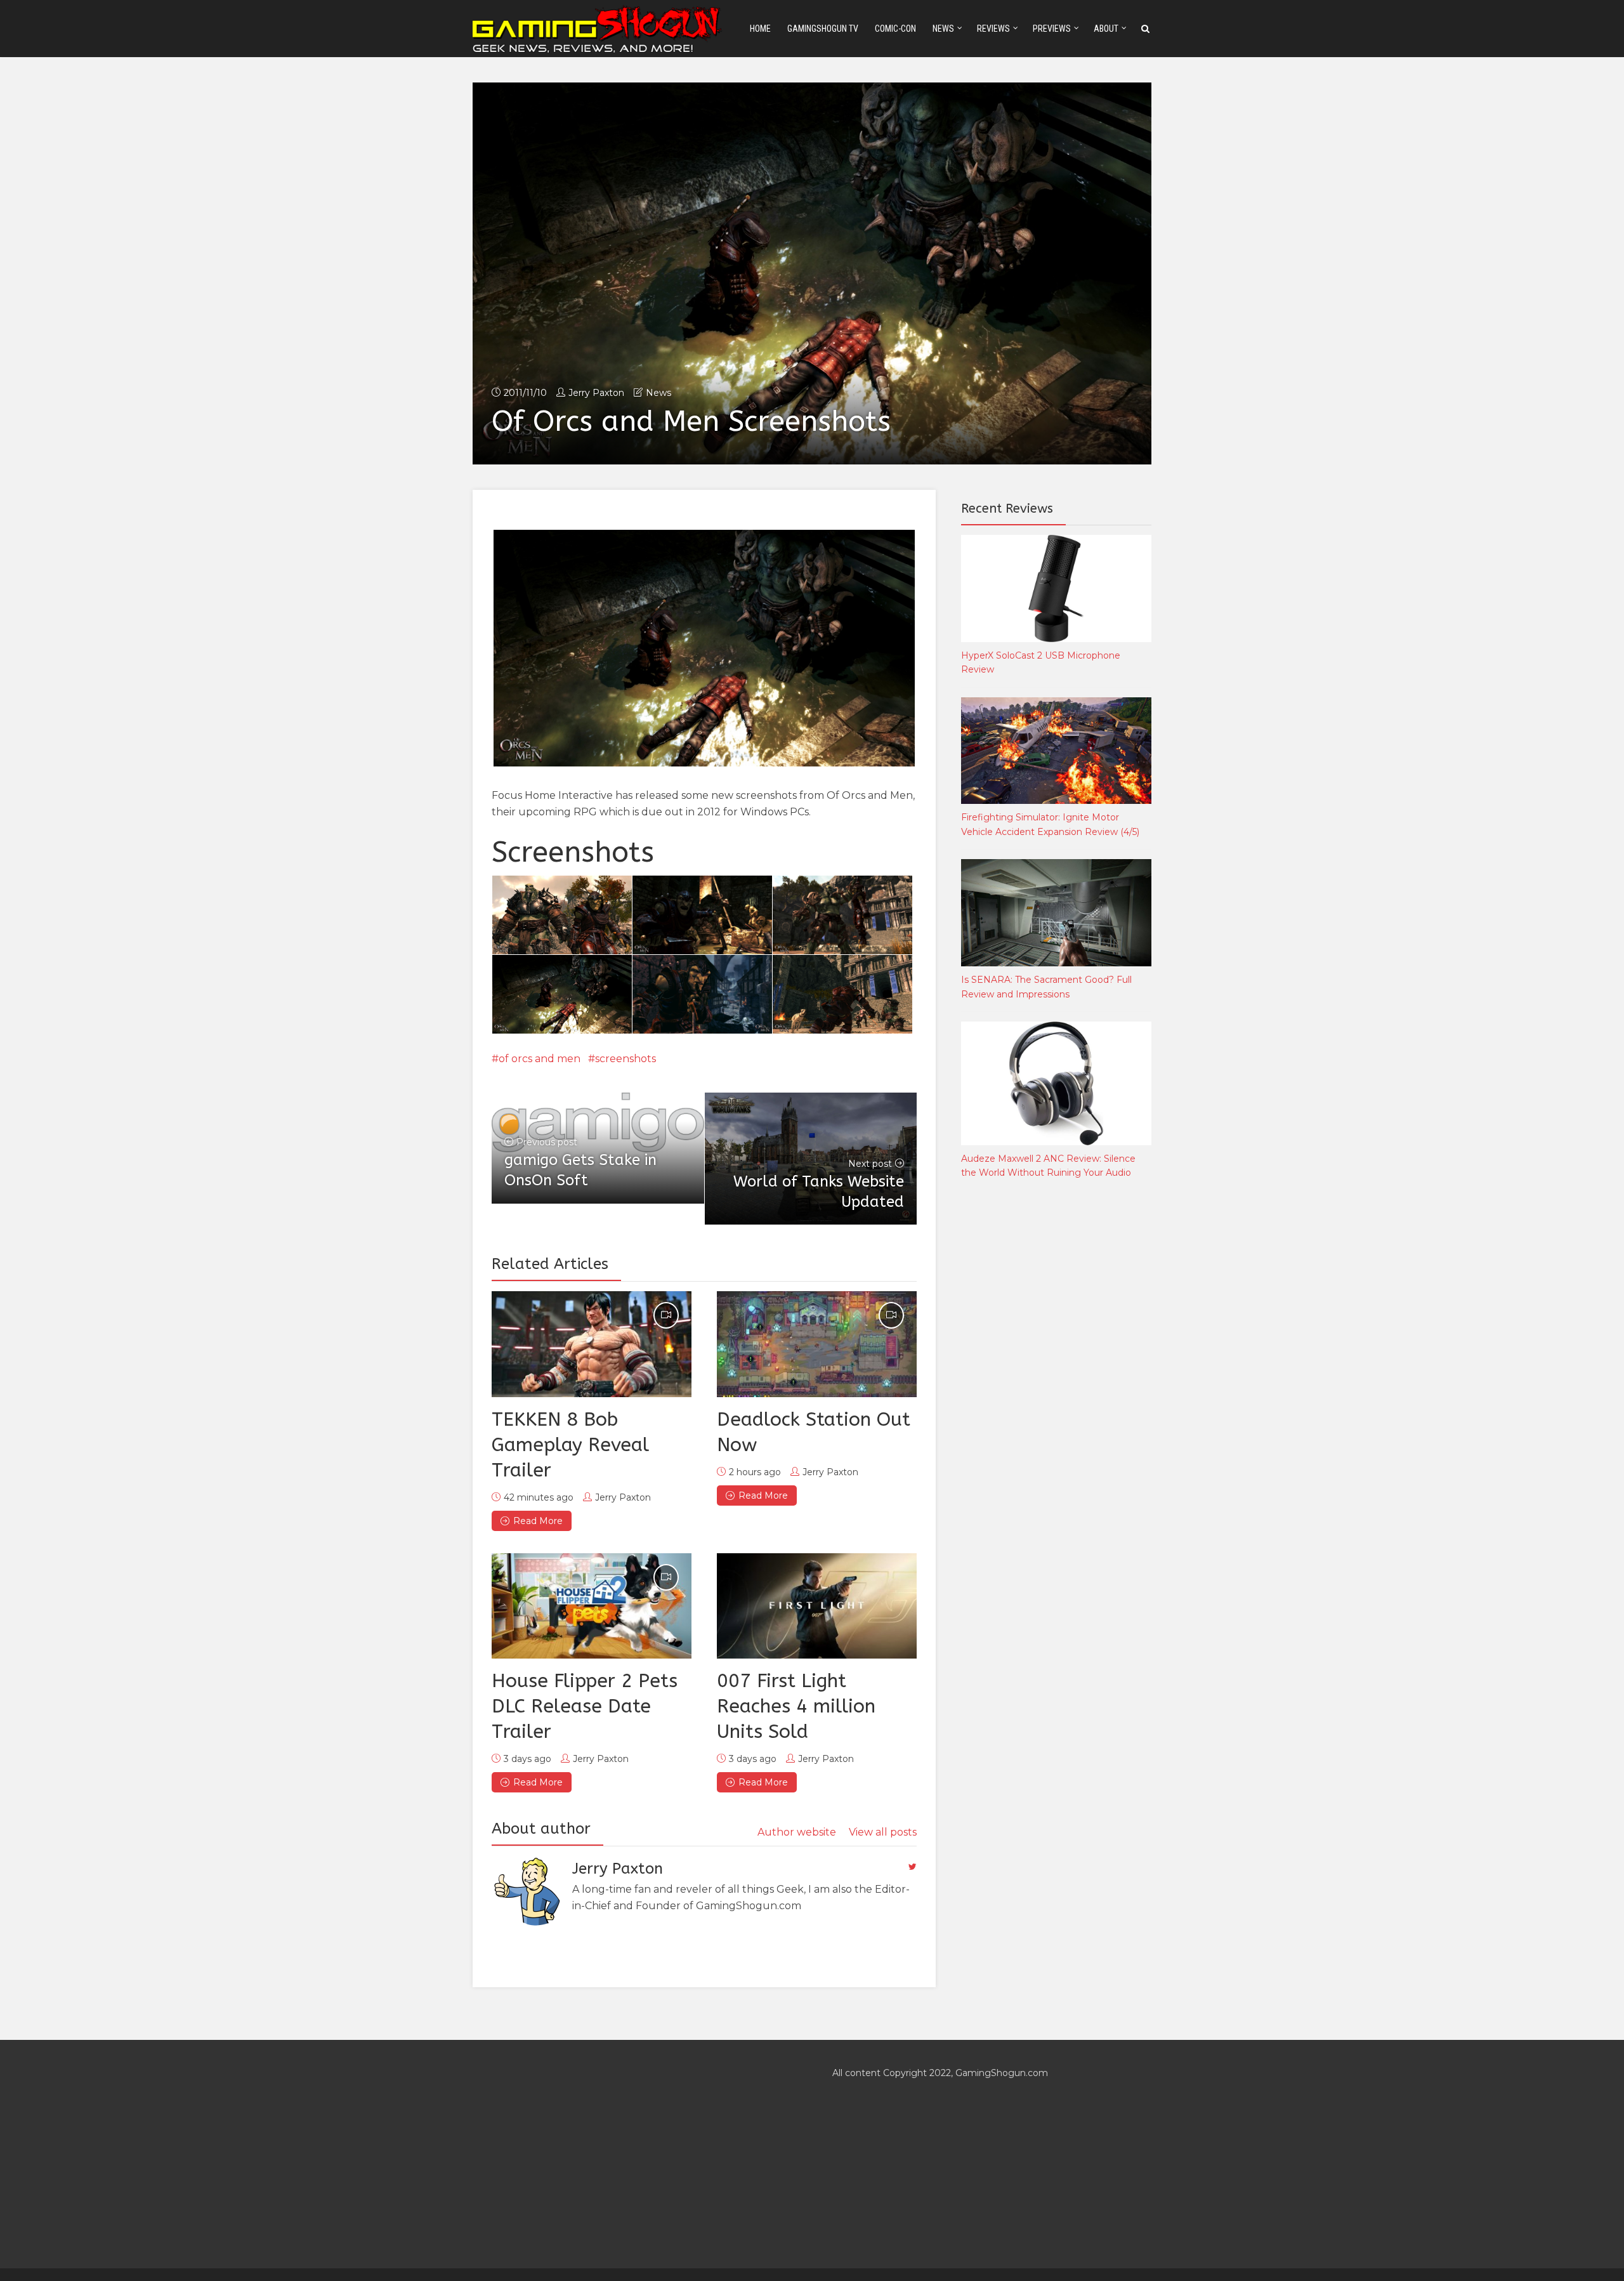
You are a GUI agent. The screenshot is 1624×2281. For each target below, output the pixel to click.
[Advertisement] (1056, 1400)
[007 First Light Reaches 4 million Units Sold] (817, 1606)
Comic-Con (895, 29)
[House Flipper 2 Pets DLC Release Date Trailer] (592, 1606)
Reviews (993, 29)
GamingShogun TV (823, 29)
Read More (538, 1521)
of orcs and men (540, 1059)
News (943, 29)
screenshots (625, 1059)
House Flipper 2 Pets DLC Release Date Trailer (585, 1706)
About (1106, 29)
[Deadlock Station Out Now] (817, 1344)
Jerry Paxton (596, 393)
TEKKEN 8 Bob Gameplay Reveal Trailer (570, 1445)
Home (760, 29)
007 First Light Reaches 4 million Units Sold (796, 1706)
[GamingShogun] (598, 28)
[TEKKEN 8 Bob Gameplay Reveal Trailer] (592, 1344)
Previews (1052, 29)
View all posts (883, 1832)
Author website (797, 1832)
